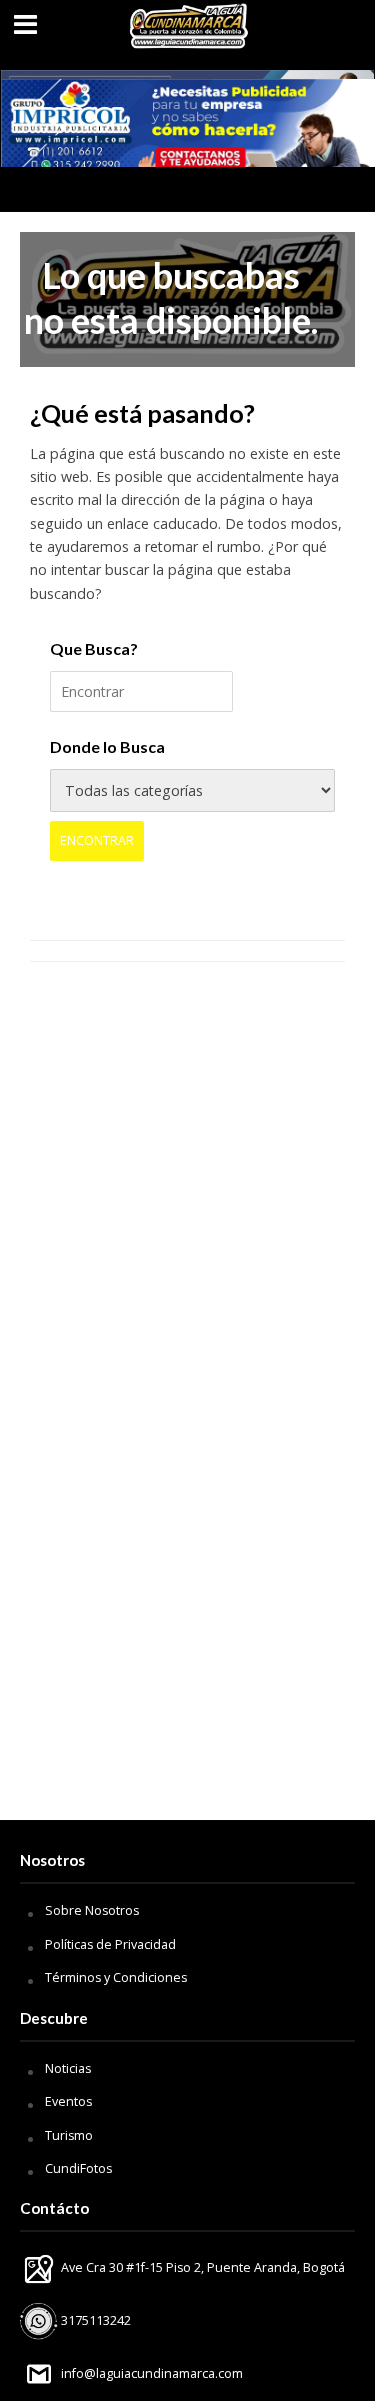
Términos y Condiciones (116, 1977)
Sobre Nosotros (92, 1910)
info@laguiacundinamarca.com (152, 2373)
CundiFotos (78, 2168)
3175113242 (94, 2320)
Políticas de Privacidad (110, 1944)
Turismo (69, 2135)
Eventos (68, 2101)
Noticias (68, 2068)
